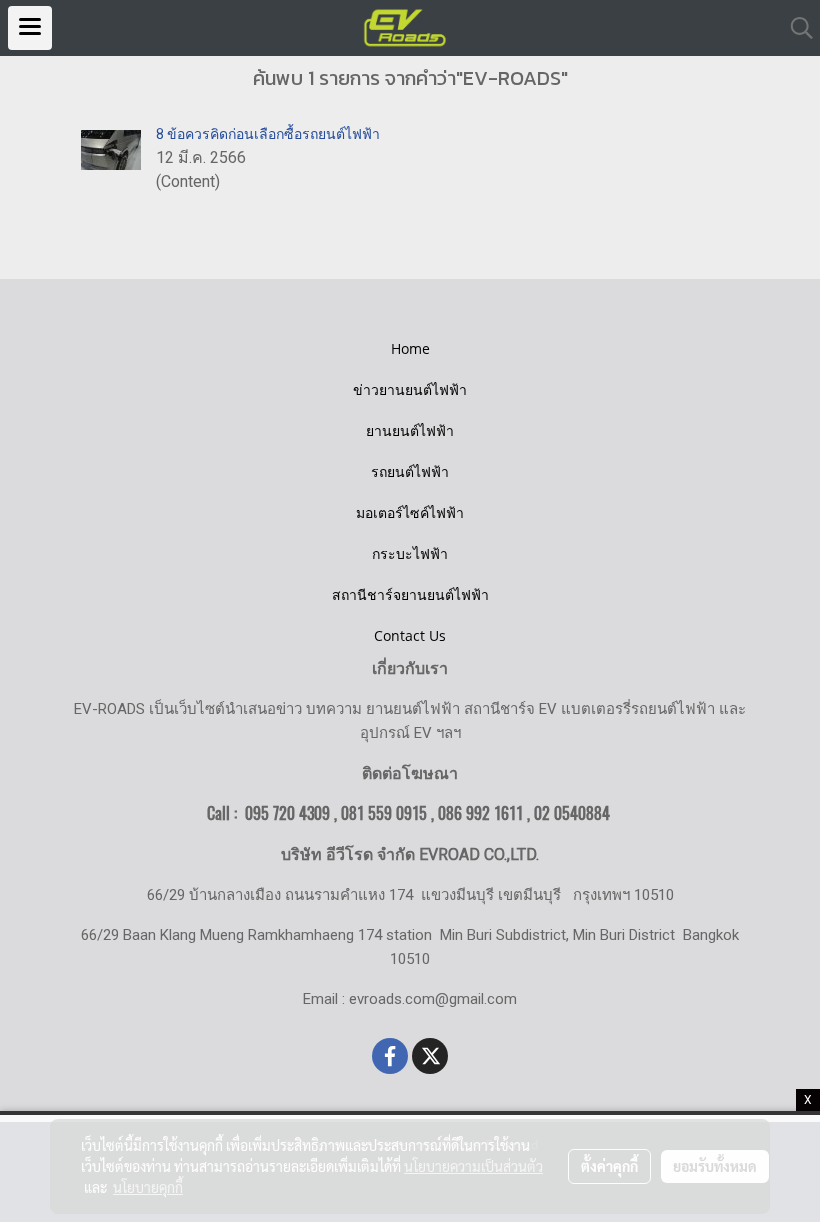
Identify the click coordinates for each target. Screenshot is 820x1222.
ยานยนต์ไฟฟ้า (410, 430)
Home (410, 348)
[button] (795, 28)
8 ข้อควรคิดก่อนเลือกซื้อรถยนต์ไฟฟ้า (268, 134)
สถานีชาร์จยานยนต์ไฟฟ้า (410, 594)
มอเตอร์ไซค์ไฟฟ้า (410, 512)
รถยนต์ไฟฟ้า (410, 471)
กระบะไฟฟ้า (410, 553)
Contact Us (410, 635)
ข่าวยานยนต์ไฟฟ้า (410, 389)
